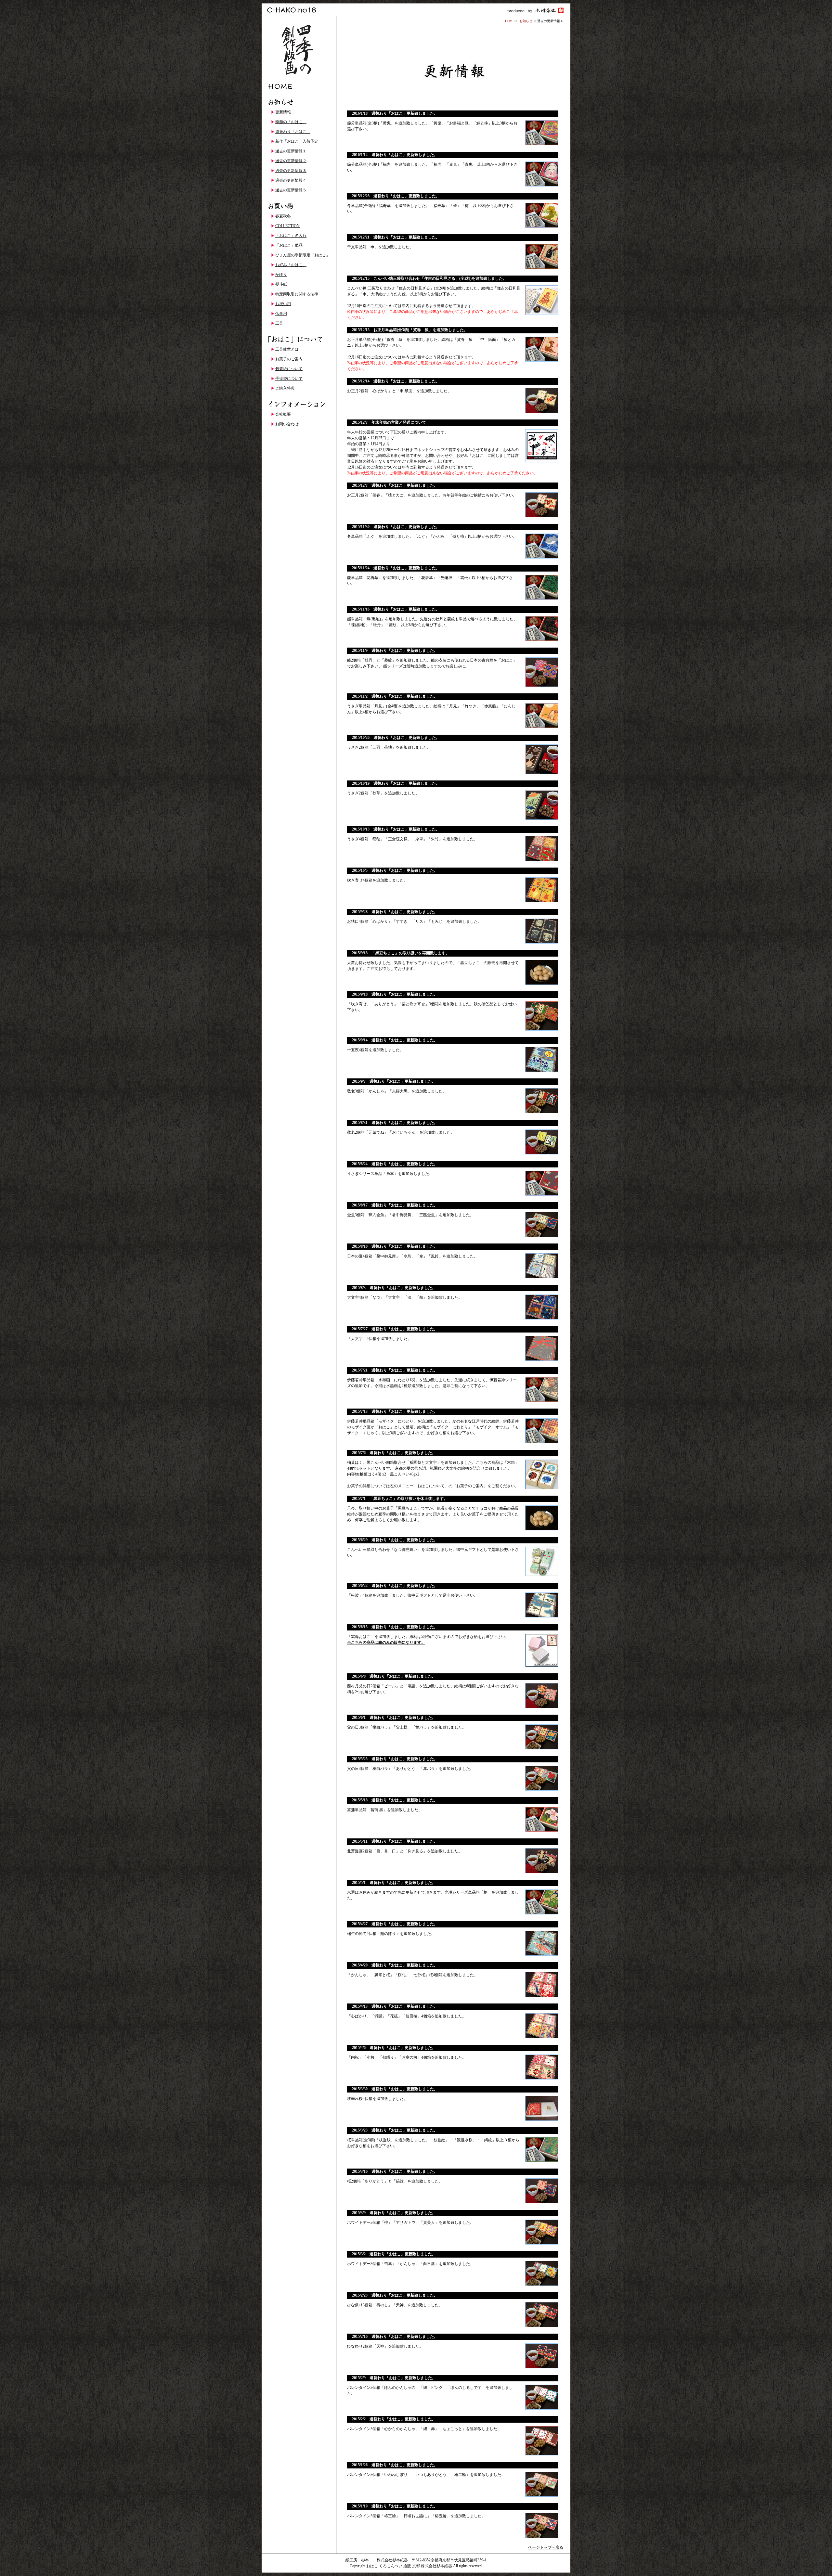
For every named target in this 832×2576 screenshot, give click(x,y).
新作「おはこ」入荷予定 (297, 141)
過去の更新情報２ (291, 161)
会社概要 (283, 414)
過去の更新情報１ (291, 151)
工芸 (279, 323)
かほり (281, 275)
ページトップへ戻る (546, 2547)
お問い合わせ (287, 424)
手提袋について (289, 379)
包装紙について (289, 369)
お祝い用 (283, 304)
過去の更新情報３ (291, 171)
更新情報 (283, 112)
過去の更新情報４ (291, 180)
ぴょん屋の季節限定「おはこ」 (303, 255)
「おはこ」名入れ (291, 236)
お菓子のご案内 (289, 359)
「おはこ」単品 (289, 245)
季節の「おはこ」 (291, 122)
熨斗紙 (281, 284)
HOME (299, 86)
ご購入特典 (285, 388)
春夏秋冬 (283, 216)
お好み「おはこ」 (291, 265)
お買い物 (299, 206)
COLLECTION (287, 226)
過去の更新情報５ (291, 190)
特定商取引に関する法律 (297, 294)
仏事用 (281, 314)
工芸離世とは (287, 349)
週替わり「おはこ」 (293, 132)
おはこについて (299, 340)
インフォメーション (299, 405)
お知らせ (299, 102)
